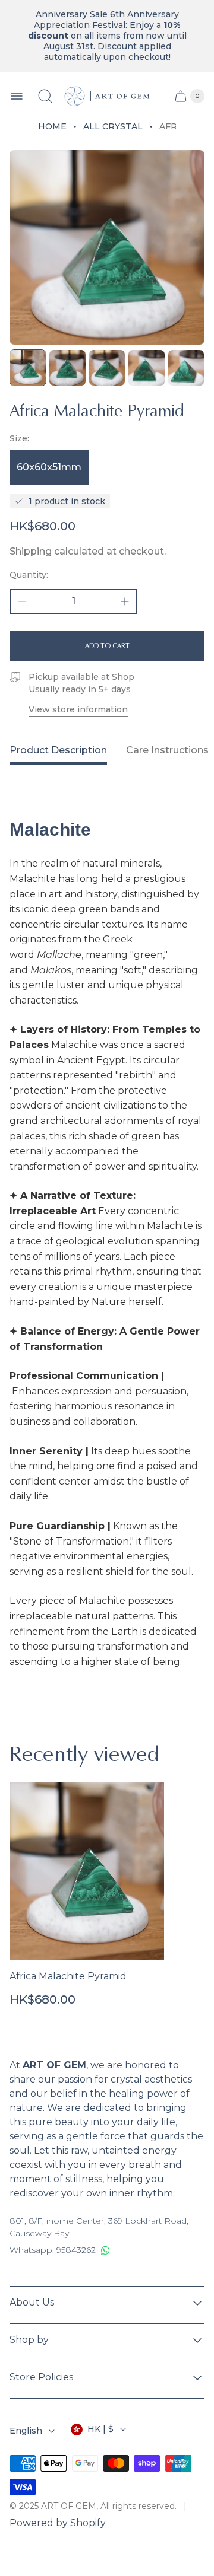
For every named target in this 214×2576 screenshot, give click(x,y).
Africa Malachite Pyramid (68, 1976)
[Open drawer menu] (17, 96)
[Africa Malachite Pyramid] (87, 1871)
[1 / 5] (28, 368)
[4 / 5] (146, 368)
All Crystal (113, 126)
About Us (32, 2302)
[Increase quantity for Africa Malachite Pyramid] (125, 601)
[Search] (45, 96)
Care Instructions (167, 750)
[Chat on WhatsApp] (106, 2250)
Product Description (58, 750)
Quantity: (29, 575)
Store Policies (41, 2377)
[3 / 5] (107, 368)
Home (52, 126)
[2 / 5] (67, 368)
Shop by (29, 2340)
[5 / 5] (186, 368)
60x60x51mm (49, 467)
